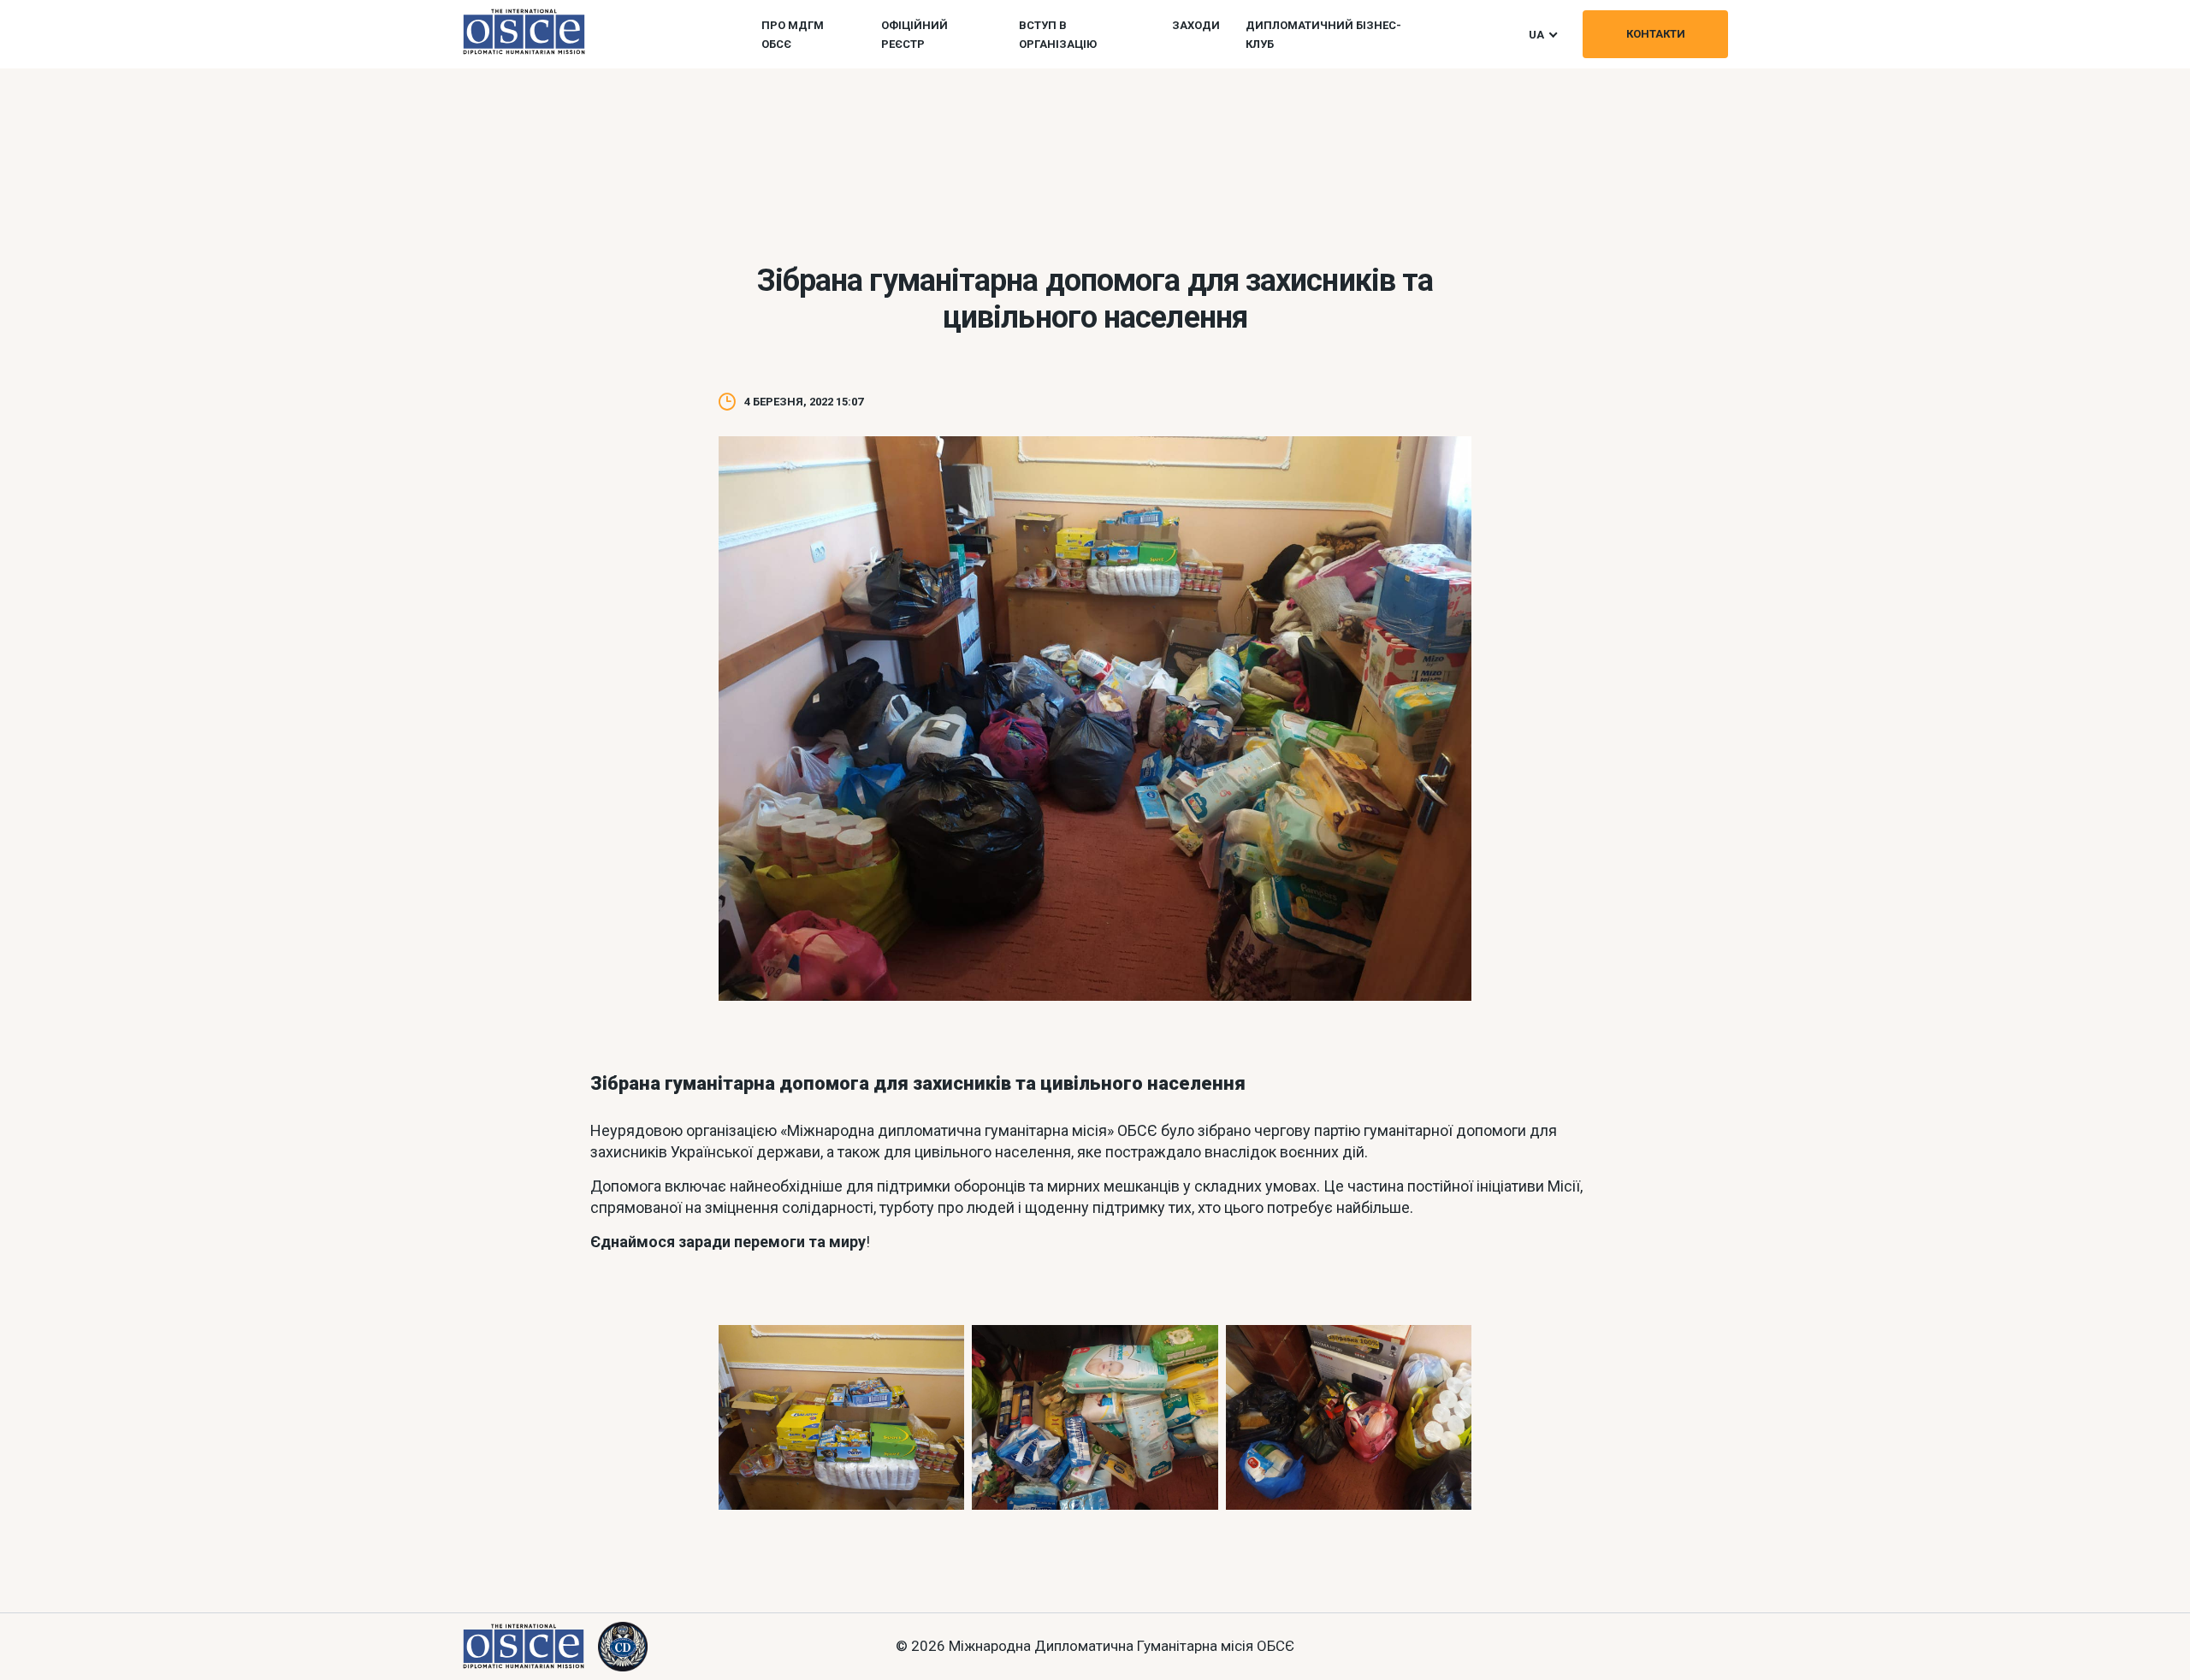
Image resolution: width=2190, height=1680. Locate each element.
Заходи (1196, 25)
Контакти (1656, 34)
